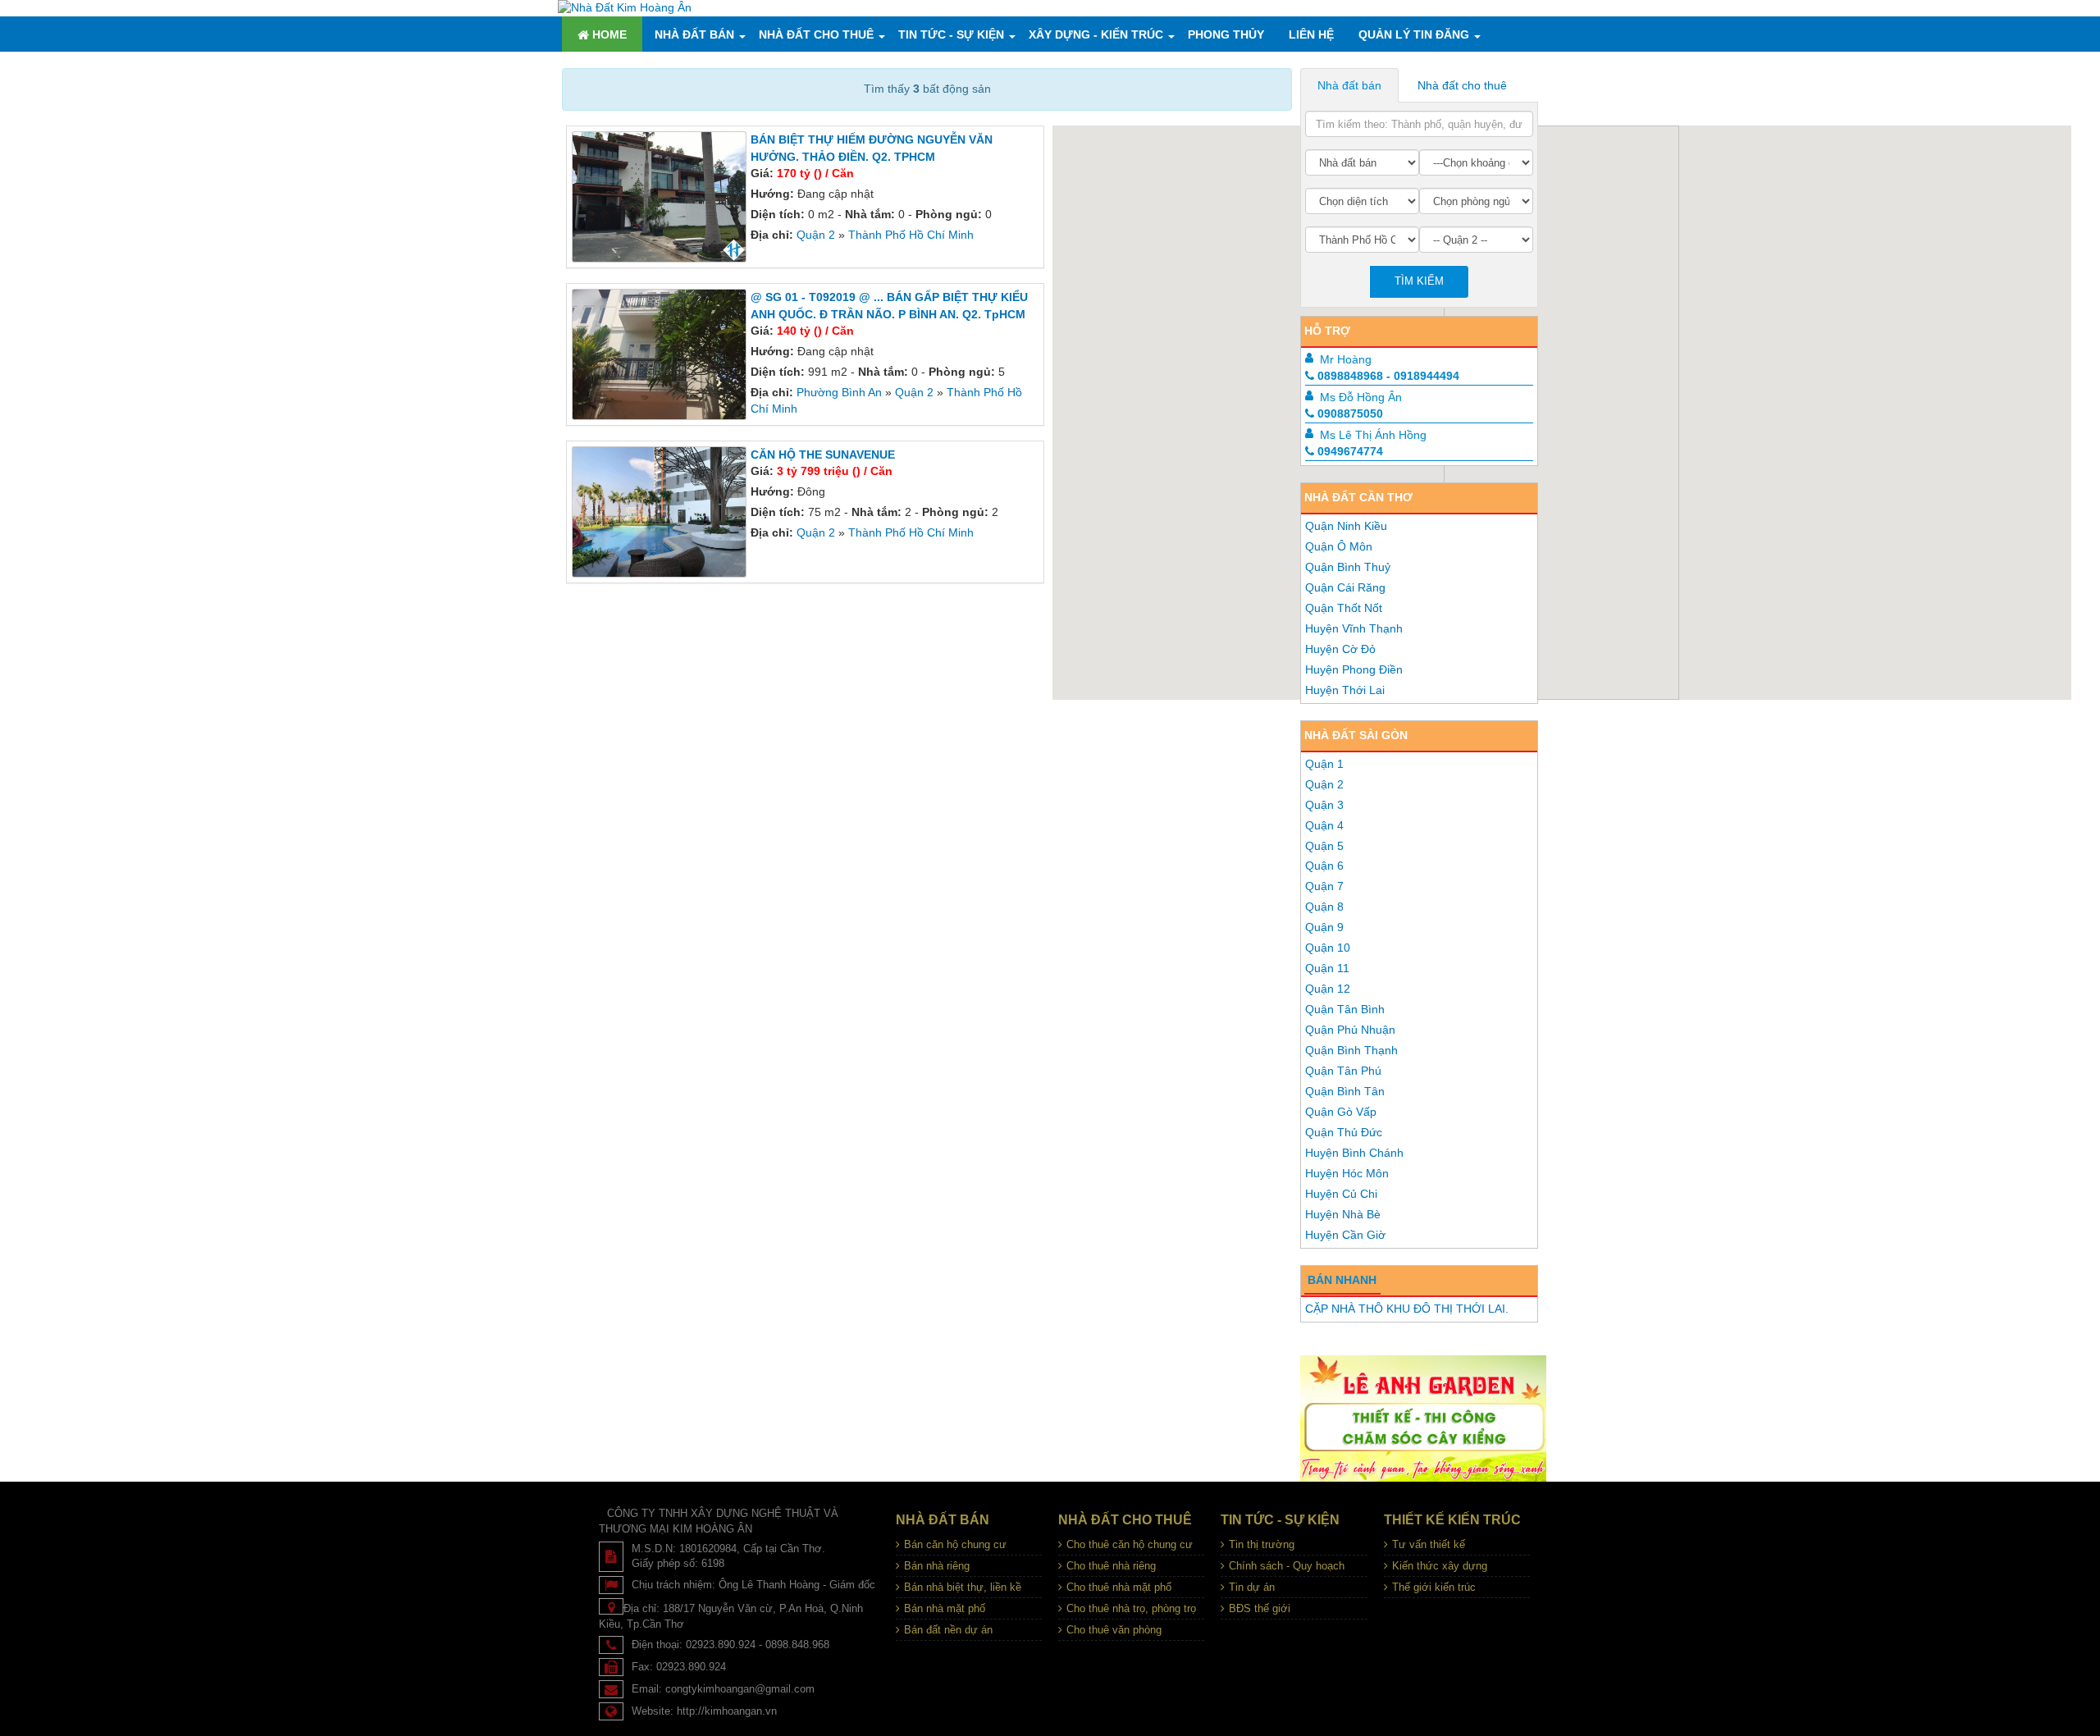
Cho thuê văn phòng (1114, 1630)
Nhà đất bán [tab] (1349, 85)
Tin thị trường (1262, 1544)
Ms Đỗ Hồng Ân (1361, 397)
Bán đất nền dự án (948, 1630)
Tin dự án (1252, 1587)
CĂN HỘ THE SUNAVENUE (823, 455)
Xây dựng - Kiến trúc (1096, 34)
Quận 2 (816, 235)
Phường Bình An (839, 392)
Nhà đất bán (694, 34)
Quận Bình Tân (1345, 1091)
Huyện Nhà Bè (1343, 1214)
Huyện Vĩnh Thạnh (1354, 628)
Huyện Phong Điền (1354, 669)
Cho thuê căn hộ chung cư (1130, 1544)
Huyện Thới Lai (1345, 690)
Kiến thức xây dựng (1440, 1566)
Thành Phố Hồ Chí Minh (911, 235)
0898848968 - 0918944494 (1388, 376)
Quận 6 (1324, 866)
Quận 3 (1324, 805)
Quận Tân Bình (1345, 1009)
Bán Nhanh (1342, 1280)
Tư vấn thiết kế (1429, 1544)
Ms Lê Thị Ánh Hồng (1373, 435)
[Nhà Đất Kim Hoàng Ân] (625, 7)
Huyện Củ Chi (1341, 1194)
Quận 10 (1328, 948)
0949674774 (1350, 451)
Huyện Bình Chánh (1354, 1153)
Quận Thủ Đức (1344, 1132)
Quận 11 (1327, 968)
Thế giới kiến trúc (1434, 1587)
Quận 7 (1324, 886)
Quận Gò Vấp (1341, 1112)
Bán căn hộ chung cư (955, 1544)
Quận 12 (1328, 989)
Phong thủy (1226, 34)
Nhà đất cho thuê (816, 34)
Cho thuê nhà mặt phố (1119, 1587)
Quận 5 (1324, 846)
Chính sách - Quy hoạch (1287, 1566)
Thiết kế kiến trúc (1452, 1520)
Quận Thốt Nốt (1344, 608)
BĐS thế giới (1260, 1608)
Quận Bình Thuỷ (1348, 567)
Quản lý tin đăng (1414, 34)
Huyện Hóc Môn (1347, 1173)
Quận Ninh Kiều (1346, 526)
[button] (1569, 573)
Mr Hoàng (1346, 359)
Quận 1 (1324, 764)
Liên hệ (1311, 34)
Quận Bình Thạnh (1351, 1050)
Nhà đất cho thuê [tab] (1462, 85)
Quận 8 (1324, 907)
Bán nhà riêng (937, 1566)
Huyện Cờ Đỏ (1340, 649)
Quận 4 (1324, 825)
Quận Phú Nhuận (1350, 1030)
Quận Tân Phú (1343, 1071)
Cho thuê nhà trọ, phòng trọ (1131, 1608)
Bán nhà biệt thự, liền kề (963, 1587)
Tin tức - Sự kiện (951, 34)
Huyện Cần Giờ (1345, 1235)
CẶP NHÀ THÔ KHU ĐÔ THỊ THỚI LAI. (1407, 1309)
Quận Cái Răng (1345, 587)
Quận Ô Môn (1339, 546)
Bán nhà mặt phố (945, 1608)
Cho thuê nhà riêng (1111, 1566)
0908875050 (1350, 413)
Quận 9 (1324, 927)
